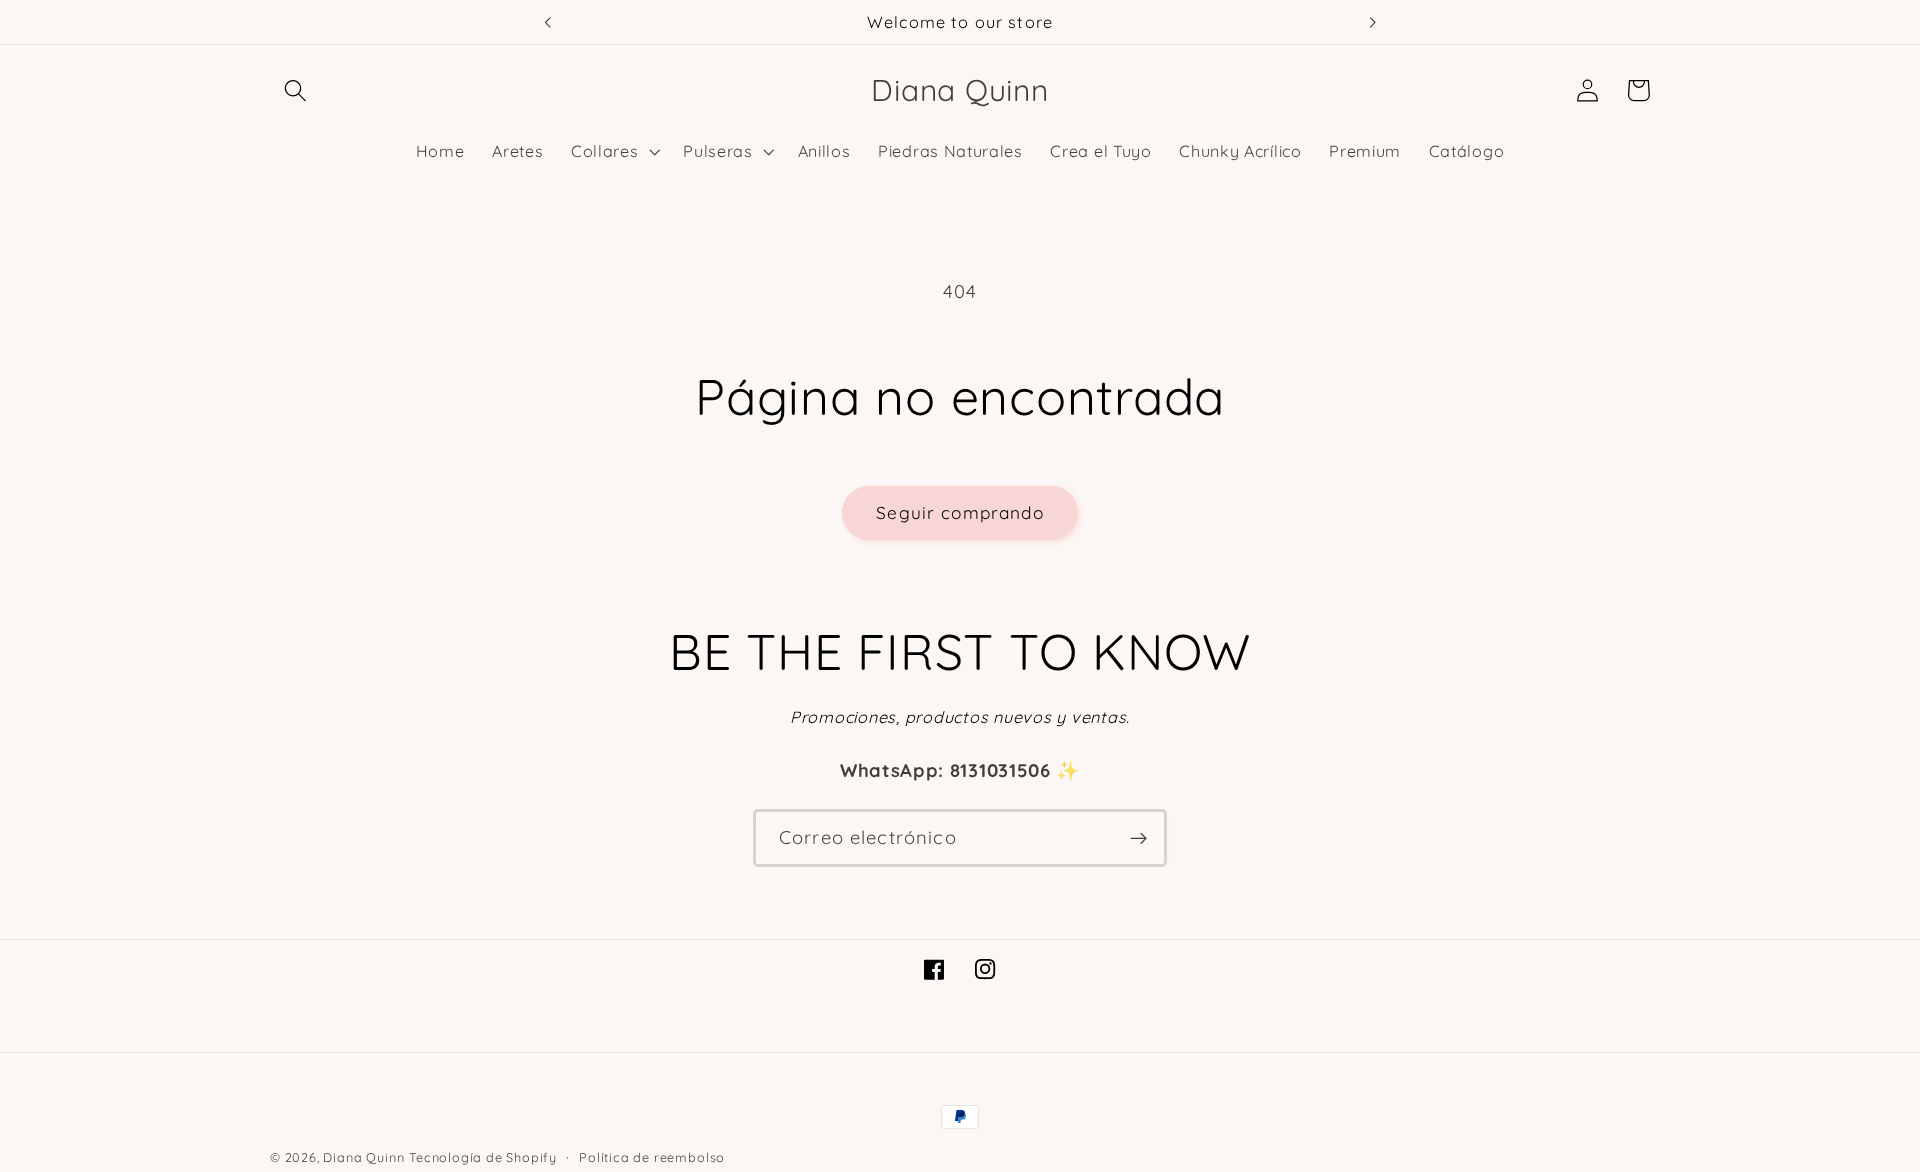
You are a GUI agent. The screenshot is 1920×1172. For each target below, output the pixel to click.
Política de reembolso (652, 1157)
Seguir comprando (959, 512)
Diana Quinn (363, 1157)
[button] (295, 90)
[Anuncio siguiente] (1373, 22)
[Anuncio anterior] (547, 22)
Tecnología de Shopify (483, 1157)
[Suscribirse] (1138, 838)
